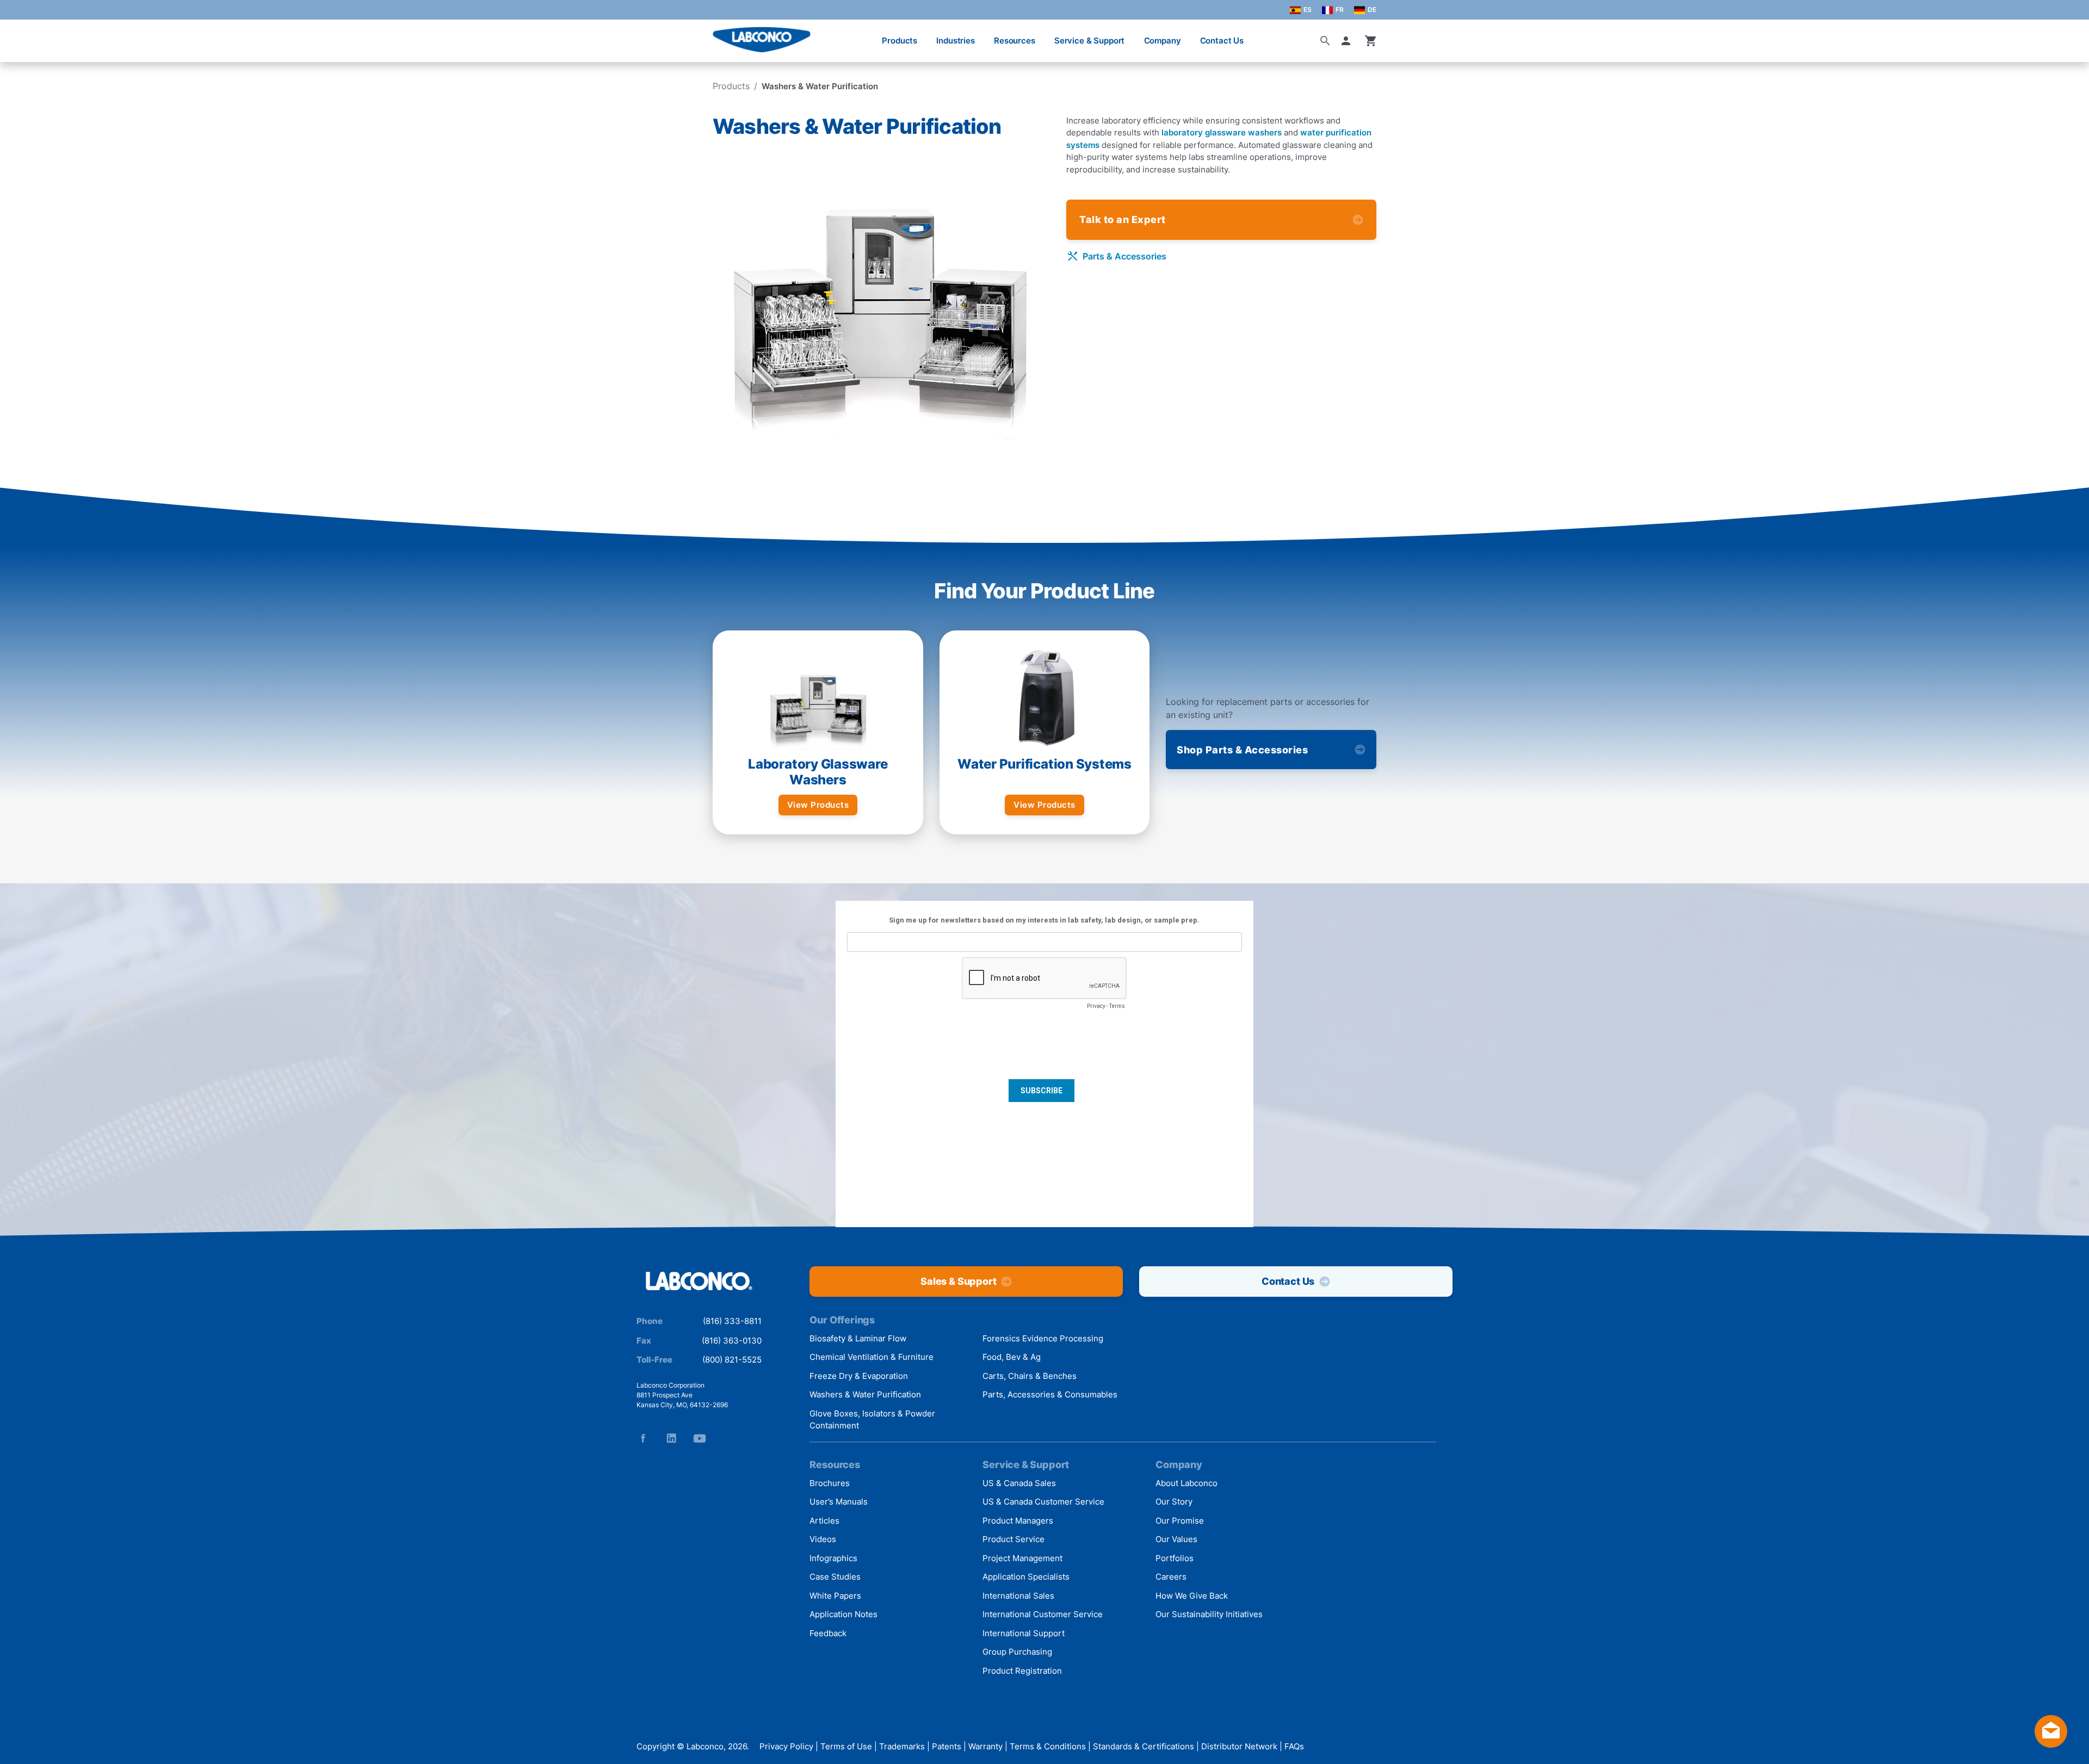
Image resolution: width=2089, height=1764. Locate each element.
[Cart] (1371, 41)
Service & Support (1089, 41)
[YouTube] (700, 1438)
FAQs (1294, 1746)
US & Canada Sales (1019, 1483)
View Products (818, 805)
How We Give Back (1192, 1596)
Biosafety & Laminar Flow (858, 1338)
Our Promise (1180, 1521)
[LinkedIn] (671, 1438)
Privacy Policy (786, 1746)
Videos (823, 1539)
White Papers (835, 1596)
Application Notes (843, 1614)
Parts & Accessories (1124, 256)
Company (1163, 41)
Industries (956, 41)
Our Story (1174, 1502)
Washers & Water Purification (865, 1394)
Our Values (1176, 1539)
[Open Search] (1325, 41)
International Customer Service (1043, 1614)
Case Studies (835, 1577)
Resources (1015, 41)
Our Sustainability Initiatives (1209, 1614)
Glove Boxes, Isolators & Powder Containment (872, 1420)
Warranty (985, 1746)
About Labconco (1186, 1483)
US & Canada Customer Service (1043, 1502)
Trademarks (902, 1746)
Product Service (1013, 1539)
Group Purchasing (1017, 1652)
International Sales (1018, 1596)
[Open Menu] (20, 35)
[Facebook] (643, 1438)
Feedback (828, 1633)
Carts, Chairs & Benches (1030, 1376)
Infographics (833, 1558)
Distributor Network (1239, 1746)
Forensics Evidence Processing (1043, 1338)
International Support (1024, 1633)
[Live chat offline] (2051, 1744)
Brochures (830, 1483)
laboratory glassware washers (1222, 132)
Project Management (1022, 1558)
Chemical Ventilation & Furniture (872, 1357)
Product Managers (1018, 1521)
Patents (947, 1746)
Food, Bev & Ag (1012, 1357)
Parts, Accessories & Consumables (1050, 1394)
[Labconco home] (699, 1282)
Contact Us (1222, 41)
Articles (824, 1521)
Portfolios (1175, 1558)
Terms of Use (846, 1746)
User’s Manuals (839, 1502)
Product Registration (1022, 1671)
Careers (1171, 1577)
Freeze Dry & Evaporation (859, 1376)
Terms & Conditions (1048, 1746)
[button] (1348, 41)
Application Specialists (1026, 1577)
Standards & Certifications (1144, 1746)
